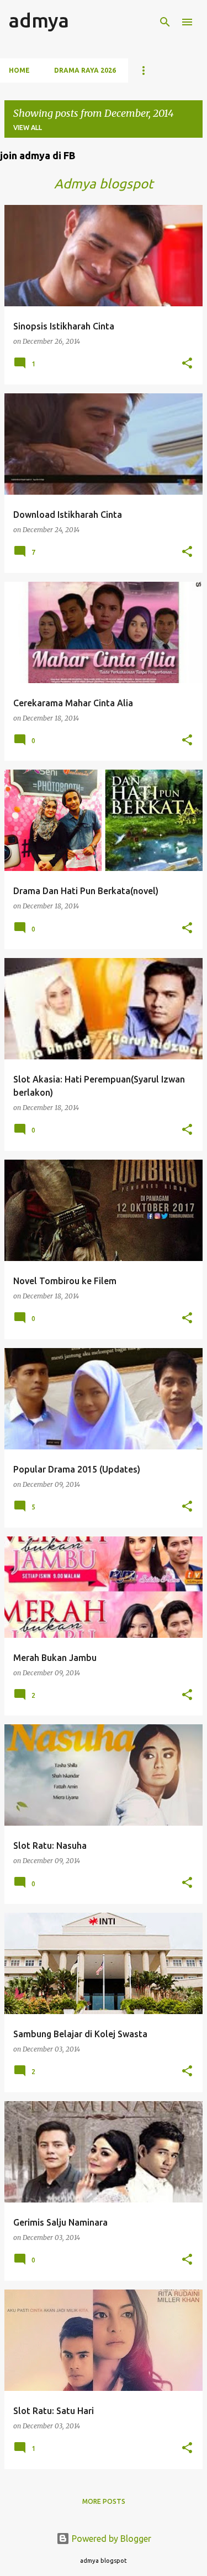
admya (39, 20)
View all (28, 128)
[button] (187, 364)
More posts (104, 2501)
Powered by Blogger (110, 2539)
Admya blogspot (104, 184)
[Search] (165, 22)
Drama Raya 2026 (85, 70)
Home (19, 70)
